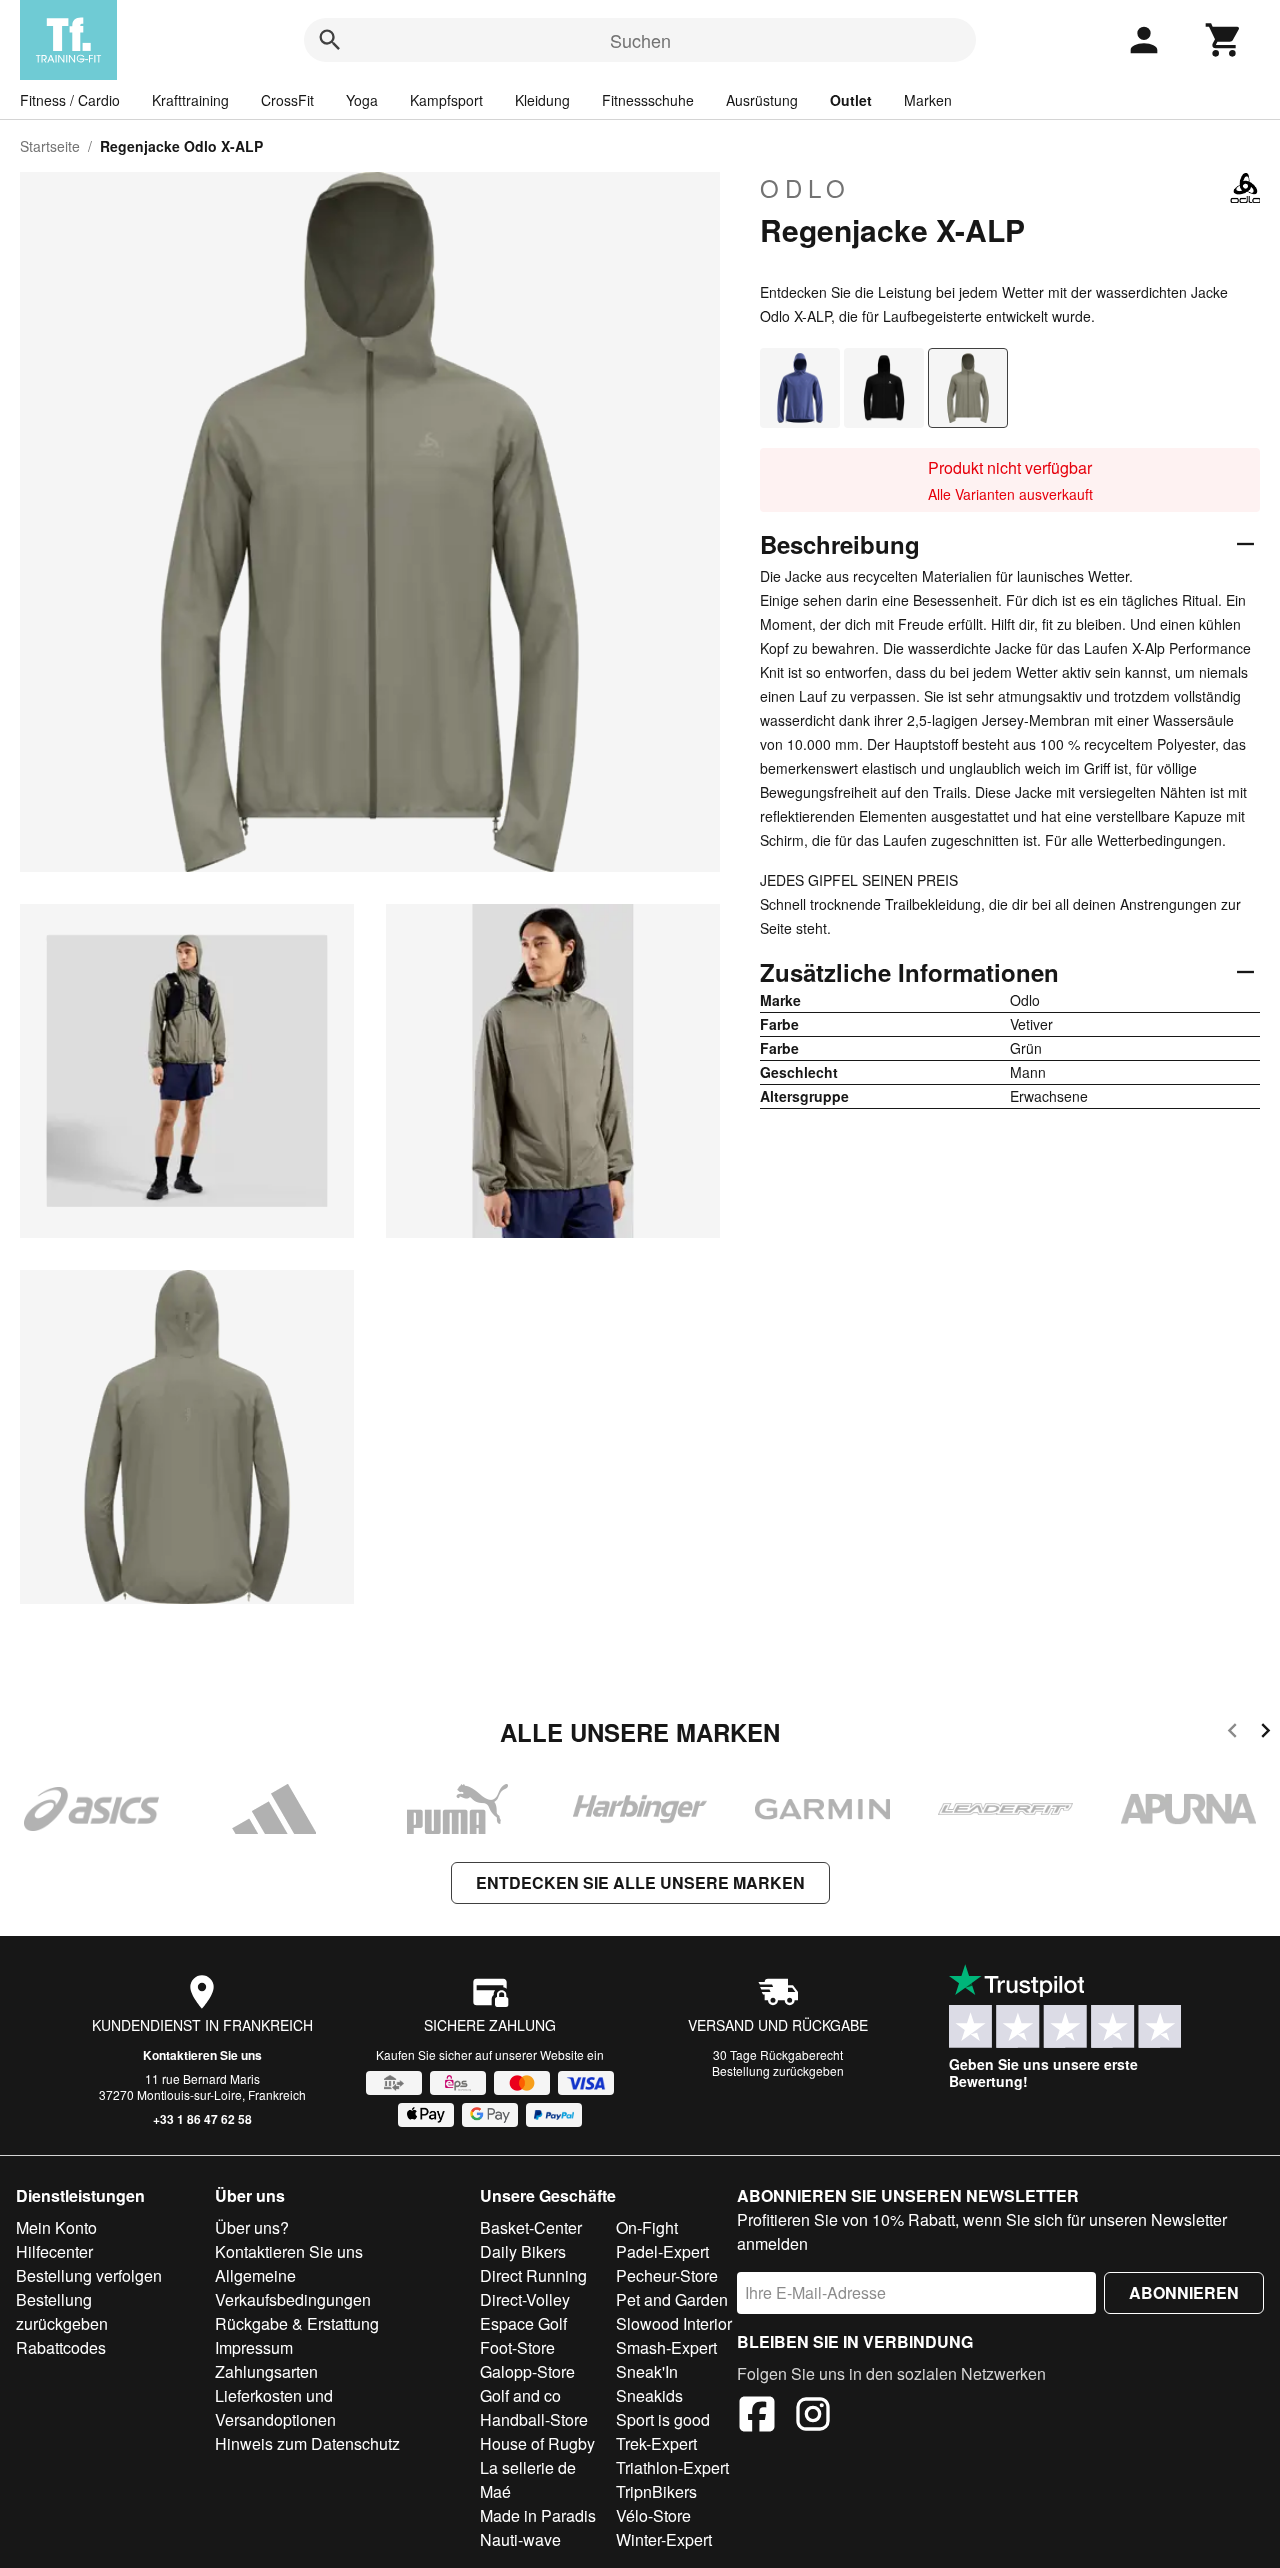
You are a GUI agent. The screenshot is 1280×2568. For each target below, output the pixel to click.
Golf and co (520, 2395)
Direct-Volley (525, 2299)
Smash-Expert (666, 2347)
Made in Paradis (538, 2515)
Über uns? (252, 2227)
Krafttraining (190, 100)
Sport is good (663, 2419)
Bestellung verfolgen (89, 2275)
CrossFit (287, 100)
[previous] (1232, 1733)
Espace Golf (523, 2323)
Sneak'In (647, 2371)
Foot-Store (517, 2347)
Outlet (851, 100)
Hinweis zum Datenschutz (307, 2443)
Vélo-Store (653, 2515)
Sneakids (649, 2395)
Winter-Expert (664, 2539)
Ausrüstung (762, 100)
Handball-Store (534, 2419)
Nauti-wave (520, 2539)
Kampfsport (446, 100)
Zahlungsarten (266, 2371)
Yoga (362, 100)
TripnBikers (656, 2491)
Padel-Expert (662, 2251)
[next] (1265, 1733)
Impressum (254, 2347)
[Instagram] (813, 2417)
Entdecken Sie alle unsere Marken (640, 1882)
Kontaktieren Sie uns (202, 2055)
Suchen (640, 40)
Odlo (805, 188)
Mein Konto (56, 2227)
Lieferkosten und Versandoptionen (275, 2407)
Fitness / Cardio (70, 100)
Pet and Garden (672, 2299)
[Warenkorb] (1224, 40)
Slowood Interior (674, 2323)
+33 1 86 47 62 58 (202, 2119)
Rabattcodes (61, 2347)
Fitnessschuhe (648, 100)
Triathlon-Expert (672, 2467)
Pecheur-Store (667, 2275)
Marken (928, 100)
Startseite (50, 146)
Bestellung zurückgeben (778, 2070)
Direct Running (533, 2275)
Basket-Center (531, 2227)
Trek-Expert (656, 2443)
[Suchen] (330, 40)
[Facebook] (757, 2417)
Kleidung (542, 100)
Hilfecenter (54, 2251)
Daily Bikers (523, 2251)
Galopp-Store (527, 2371)
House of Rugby (537, 2443)
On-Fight (647, 2227)
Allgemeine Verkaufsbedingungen (293, 2287)
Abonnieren (1184, 2292)
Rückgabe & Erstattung (297, 2323)
